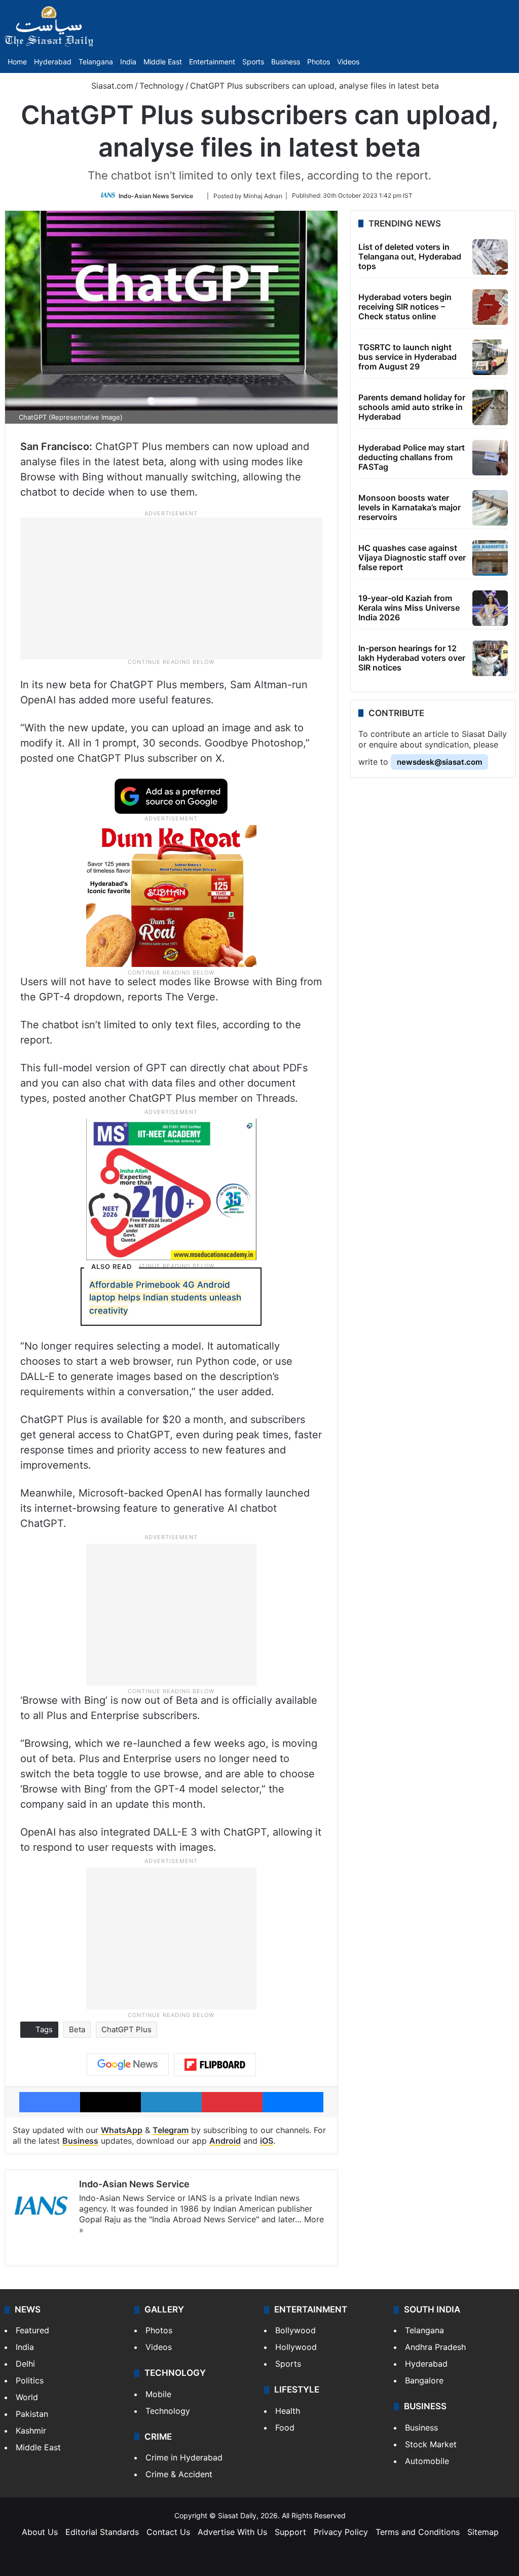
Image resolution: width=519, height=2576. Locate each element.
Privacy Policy (341, 2532)
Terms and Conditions (418, 2532)
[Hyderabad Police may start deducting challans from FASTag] (490, 458)
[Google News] (128, 2065)
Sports (253, 62)
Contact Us (168, 2532)
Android (225, 2141)
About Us (40, 2532)
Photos (319, 62)
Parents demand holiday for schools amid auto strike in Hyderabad (412, 407)
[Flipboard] (215, 2065)
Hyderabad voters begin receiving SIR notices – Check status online (405, 307)
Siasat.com (111, 86)
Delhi (25, 2364)
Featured (32, 2330)
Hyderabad (53, 62)
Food (285, 2428)
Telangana (96, 62)
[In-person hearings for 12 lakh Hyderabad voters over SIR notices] (490, 658)
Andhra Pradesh (435, 2347)
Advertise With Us (232, 2532)
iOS (267, 2141)
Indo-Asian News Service (156, 195)
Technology (162, 86)
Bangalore (424, 2380)
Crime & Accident (179, 2474)
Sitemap (483, 2532)
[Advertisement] (171, 587)
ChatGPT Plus (126, 2029)
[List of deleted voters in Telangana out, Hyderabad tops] (490, 257)
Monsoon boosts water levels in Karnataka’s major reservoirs (410, 507)
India (128, 62)
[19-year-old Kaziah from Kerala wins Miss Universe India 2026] (490, 608)
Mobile (158, 2394)
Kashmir (31, 2431)
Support (290, 2532)
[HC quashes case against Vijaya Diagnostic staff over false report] (490, 558)
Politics (30, 2380)
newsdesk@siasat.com (439, 762)
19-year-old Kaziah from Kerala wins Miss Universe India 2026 (409, 608)
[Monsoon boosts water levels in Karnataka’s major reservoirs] (490, 508)
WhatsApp (122, 2130)
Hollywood (296, 2347)
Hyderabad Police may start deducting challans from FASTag (412, 457)
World (27, 2397)
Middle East (163, 62)
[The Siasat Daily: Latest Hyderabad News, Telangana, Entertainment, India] (49, 26)
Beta (77, 2029)
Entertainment (212, 62)
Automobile (427, 2461)
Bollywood (295, 2330)
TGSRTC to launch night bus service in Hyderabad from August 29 (407, 357)
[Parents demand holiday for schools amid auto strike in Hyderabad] (490, 407)
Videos (348, 62)
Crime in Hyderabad (184, 2457)
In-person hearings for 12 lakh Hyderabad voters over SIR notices (412, 658)
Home (17, 62)
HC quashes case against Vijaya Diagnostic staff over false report (412, 557)
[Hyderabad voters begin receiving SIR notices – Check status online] (490, 307)
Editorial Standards (102, 2532)
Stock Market (431, 2444)
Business (286, 62)
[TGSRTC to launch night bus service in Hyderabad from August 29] (490, 357)
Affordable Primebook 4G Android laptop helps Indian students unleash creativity (165, 1298)
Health (288, 2411)
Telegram (171, 2130)
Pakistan (32, 2414)
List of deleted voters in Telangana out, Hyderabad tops (410, 256)
